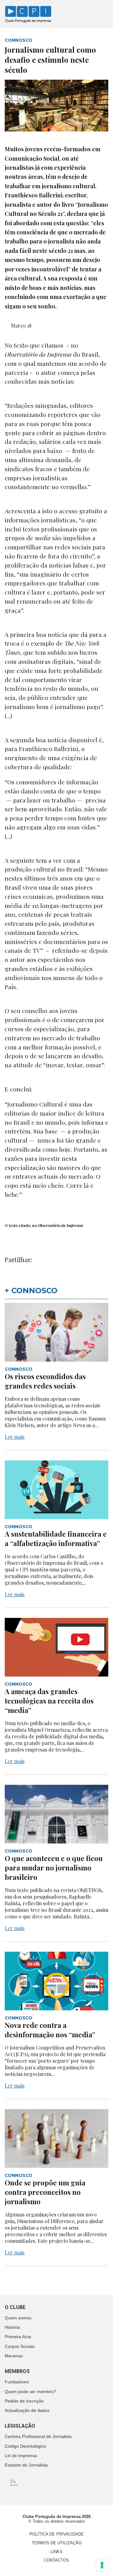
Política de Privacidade (57, 2534)
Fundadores (17, 2382)
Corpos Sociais (20, 2346)
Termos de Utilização (57, 2543)
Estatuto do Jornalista (26, 2465)
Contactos (56, 2560)
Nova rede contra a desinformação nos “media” (50, 2030)
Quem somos (18, 2318)
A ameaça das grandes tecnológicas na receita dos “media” (49, 1701)
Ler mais (15, 1437)
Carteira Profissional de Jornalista (38, 2436)
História (12, 2327)
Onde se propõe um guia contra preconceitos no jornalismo (45, 2192)
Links (56, 2552)
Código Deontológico (25, 2446)
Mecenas (14, 2356)
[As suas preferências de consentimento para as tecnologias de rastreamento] (102, 2565)
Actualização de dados (27, 2410)
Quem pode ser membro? (30, 2392)
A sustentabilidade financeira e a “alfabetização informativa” (56, 1539)
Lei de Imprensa (21, 2456)
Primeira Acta (18, 2337)
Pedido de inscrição (24, 2401)
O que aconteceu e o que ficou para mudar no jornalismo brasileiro (54, 1868)
